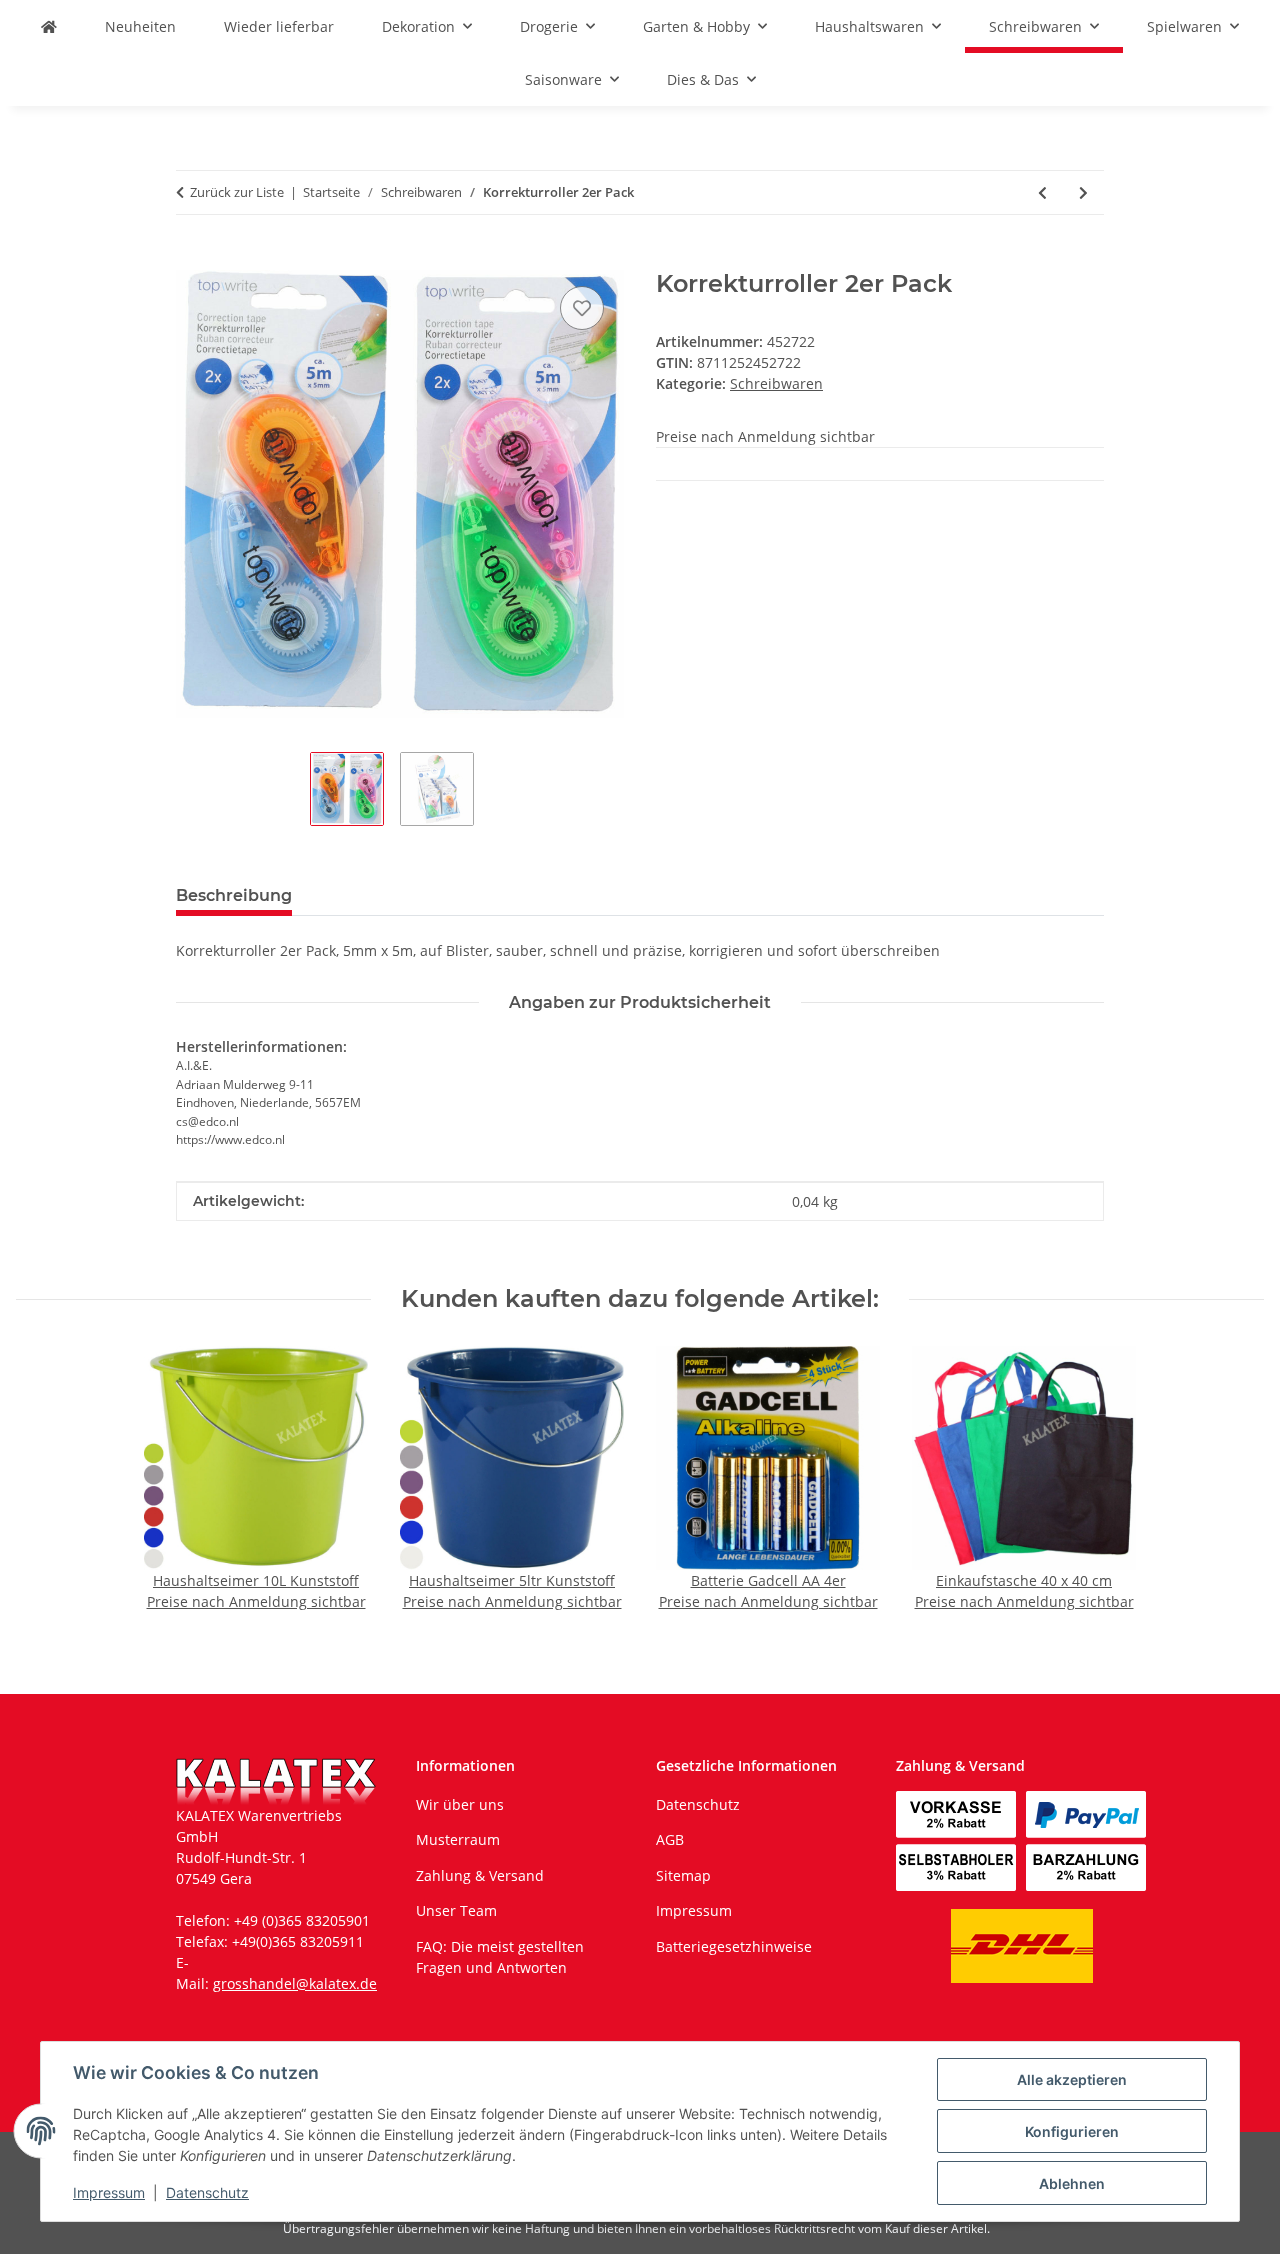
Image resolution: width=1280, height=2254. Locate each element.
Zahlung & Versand (480, 1875)
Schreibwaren (776, 383)
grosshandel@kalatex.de (295, 1983)
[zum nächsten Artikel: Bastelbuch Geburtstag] (1083, 192)
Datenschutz (207, 2192)
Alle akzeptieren (1072, 2079)
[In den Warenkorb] (192, 259)
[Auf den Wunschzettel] (582, 308)
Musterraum (458, 1839)
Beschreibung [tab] (234, 895)
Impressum (109, 2192)
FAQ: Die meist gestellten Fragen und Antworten (500, 1957)
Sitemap (683, 1875)
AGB (670, 1839)
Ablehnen (1072, 2183)
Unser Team (456, 1910)
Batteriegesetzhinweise (734, 1946)
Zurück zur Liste (237, 192)
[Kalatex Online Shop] (49, 26)
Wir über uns (460, 1804)
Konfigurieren (1072, 2131)
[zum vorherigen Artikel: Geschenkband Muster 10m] (1042, 192)
